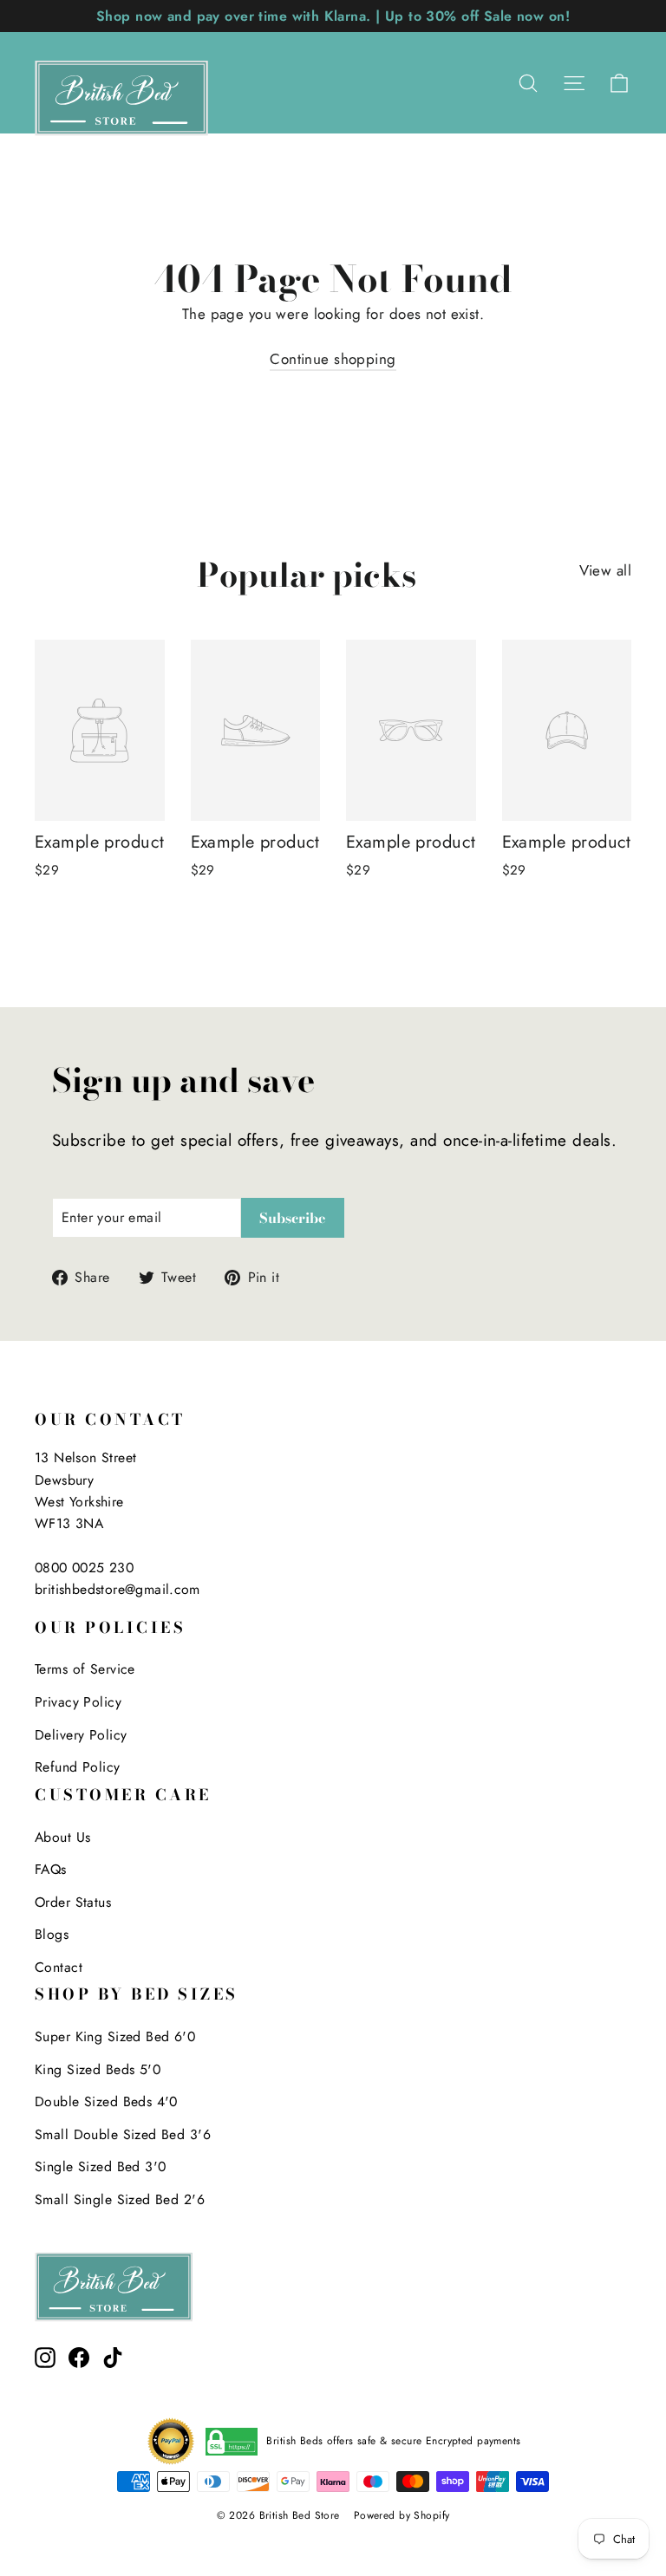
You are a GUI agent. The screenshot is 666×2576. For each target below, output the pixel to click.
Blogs (52, 1934)
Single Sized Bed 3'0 (101, 2166)
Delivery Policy (81, 1735)
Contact (59, 1967)
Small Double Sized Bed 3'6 (123, 2134)
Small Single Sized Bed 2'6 (120, 2199)
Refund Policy (78, 1767)
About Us (62, 1837)
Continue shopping (333, 359)
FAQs (51, 1869)
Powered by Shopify (402, 2515)
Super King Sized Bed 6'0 (115, 2036)
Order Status (73, 1902)
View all (605, 570)
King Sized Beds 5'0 (98, 2069)
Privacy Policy (78, 1702)
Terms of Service (85, 1669)
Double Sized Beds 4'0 (106, 2101)
